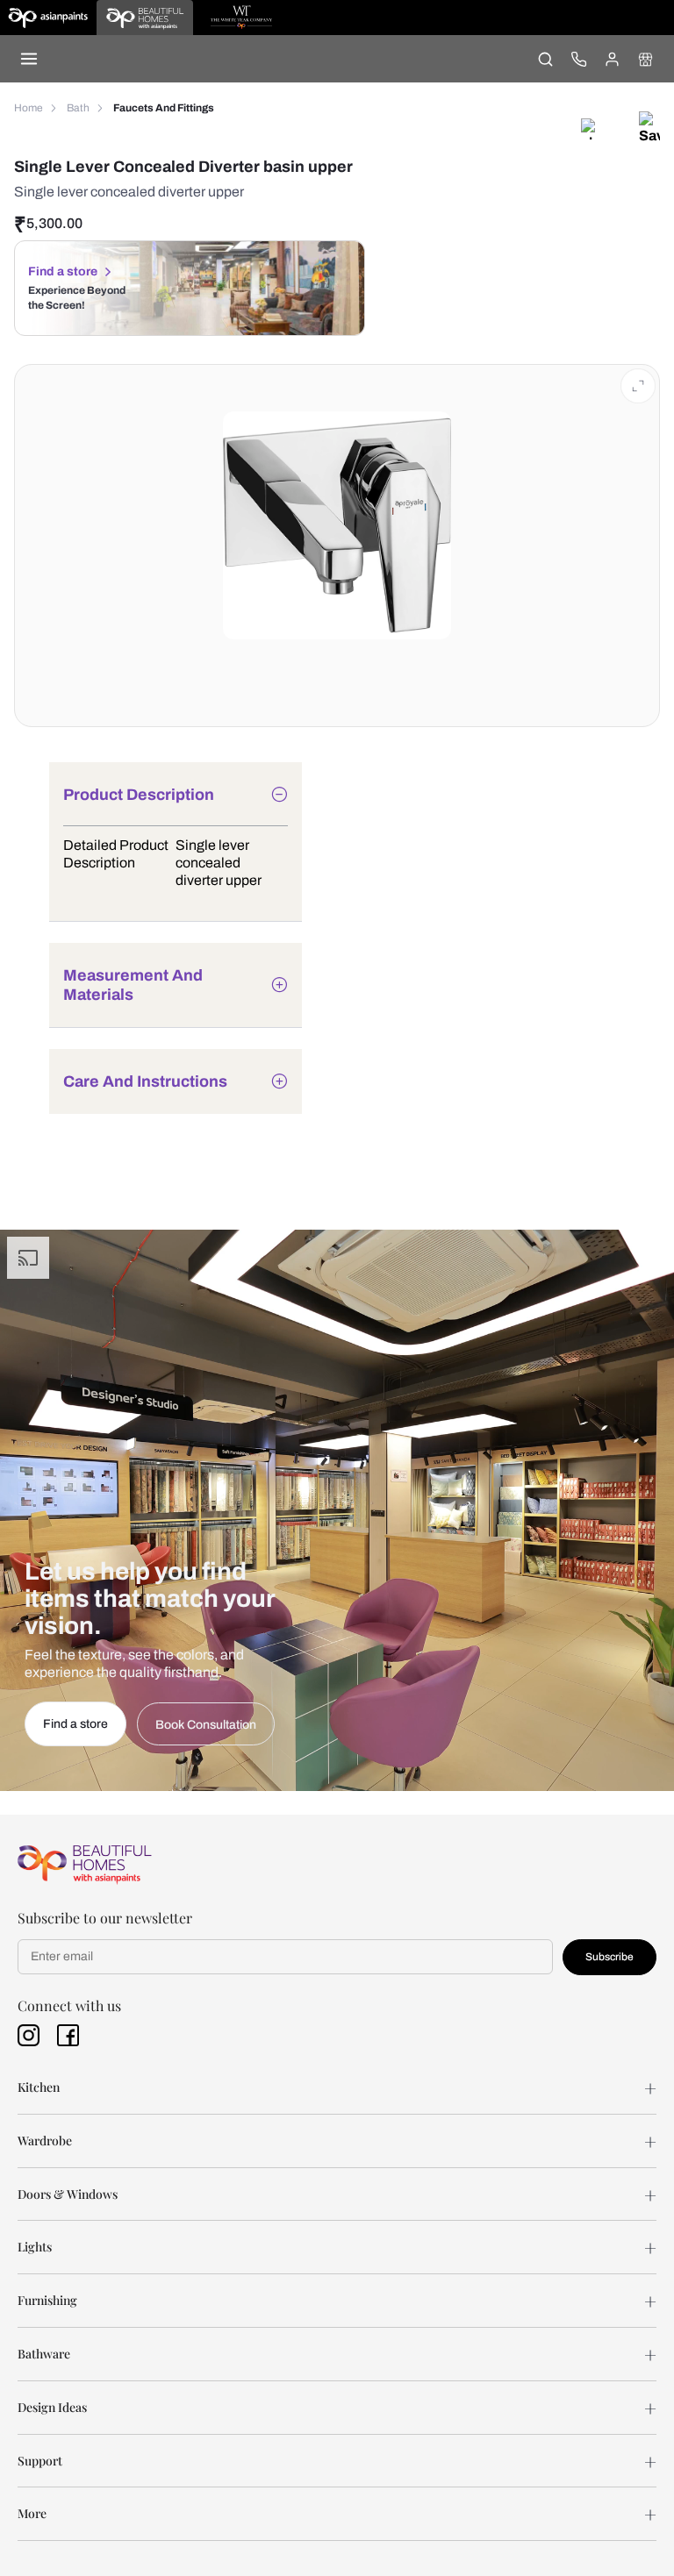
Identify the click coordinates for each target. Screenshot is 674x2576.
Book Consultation (206, 1725)
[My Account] (612, 59)
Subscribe (609, 1957)
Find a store (63, 271)
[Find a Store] (645, 59)
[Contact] (578, 59)
